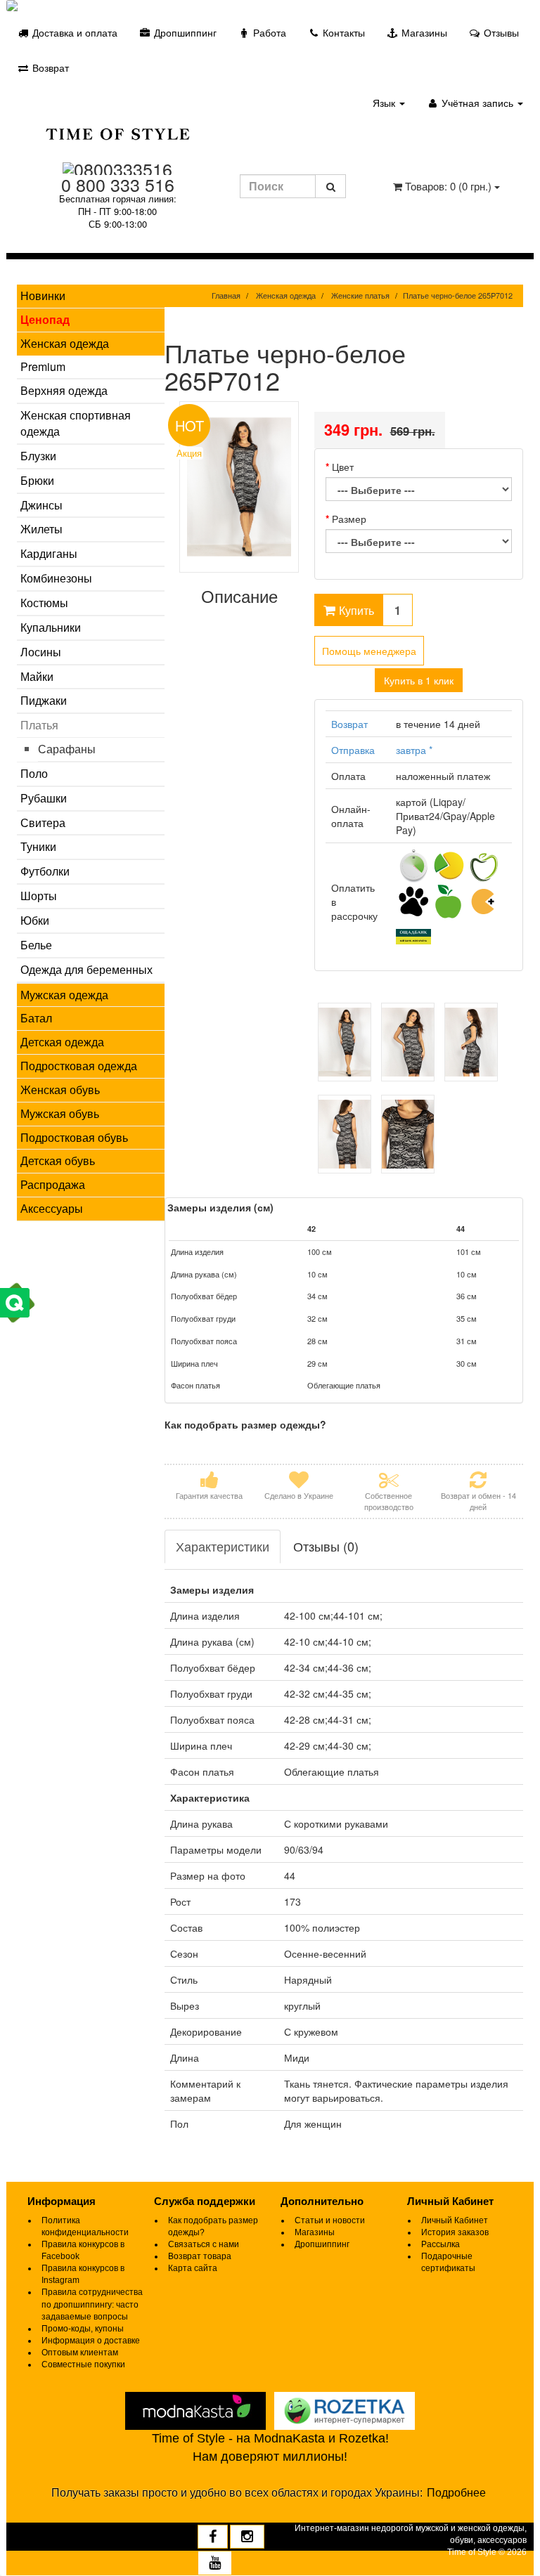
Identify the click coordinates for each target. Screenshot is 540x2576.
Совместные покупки (83, 2364)
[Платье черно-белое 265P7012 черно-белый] (345, 1042)
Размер (349, 519)
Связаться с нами (204, 2244)
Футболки (45, 871)
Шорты (39, 896)
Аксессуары (52, 1208)
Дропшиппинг (184, 32)
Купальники (51, 627)
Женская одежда (65, 343)
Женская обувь (60, 1089)
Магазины (423, 32)
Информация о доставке (91, 2341)
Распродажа (53, 1184)
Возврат (49, 67)
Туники (38, 846)
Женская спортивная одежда (76, 423)
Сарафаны (67, 749)
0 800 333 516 (118, 184)
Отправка (353, 750)
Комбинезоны (56, 578)
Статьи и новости (330, 2220)
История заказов (455, 2232)
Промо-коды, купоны (83, 2329)
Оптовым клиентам (80, 2353)
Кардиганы (49, 553)
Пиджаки (44, 700)
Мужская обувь (60, 1113)
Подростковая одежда (79, 1066)
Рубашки (44, 798)
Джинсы (41, 505)
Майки (37, 676)
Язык (385, 103)
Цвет (343, 467)
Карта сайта (193, 2268)
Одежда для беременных (86, 969)
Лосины (41, 652)
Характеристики (223, 1546)
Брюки (37, 480)
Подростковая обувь (74, 1137)
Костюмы (44, 603)
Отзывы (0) (326, 1546)
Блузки (38, 456)
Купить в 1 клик (419, 680)
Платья (39, 725)
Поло (34, 773)
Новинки (43, 295)
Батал (36, 1018)
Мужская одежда (64, 995)
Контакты (342, 32)
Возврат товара (200, 2256)
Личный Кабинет (455, 2220)
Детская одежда (62, 1042)
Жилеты (41, 529)
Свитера (43, 822)
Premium (43, 366)
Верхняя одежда (64, 390)
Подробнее (456, 2493)
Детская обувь (58, 1160)
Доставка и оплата (73, 32)
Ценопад (45, 319)
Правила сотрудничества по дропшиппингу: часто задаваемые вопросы (92, 2304)
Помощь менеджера (369, 651)
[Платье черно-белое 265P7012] (239, 487)
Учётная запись (477, 103)
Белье (36, 945)
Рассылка (441, 2244)
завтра (414, 750)
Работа (268, 32)
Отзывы (500, 32)
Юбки (35, 920)
